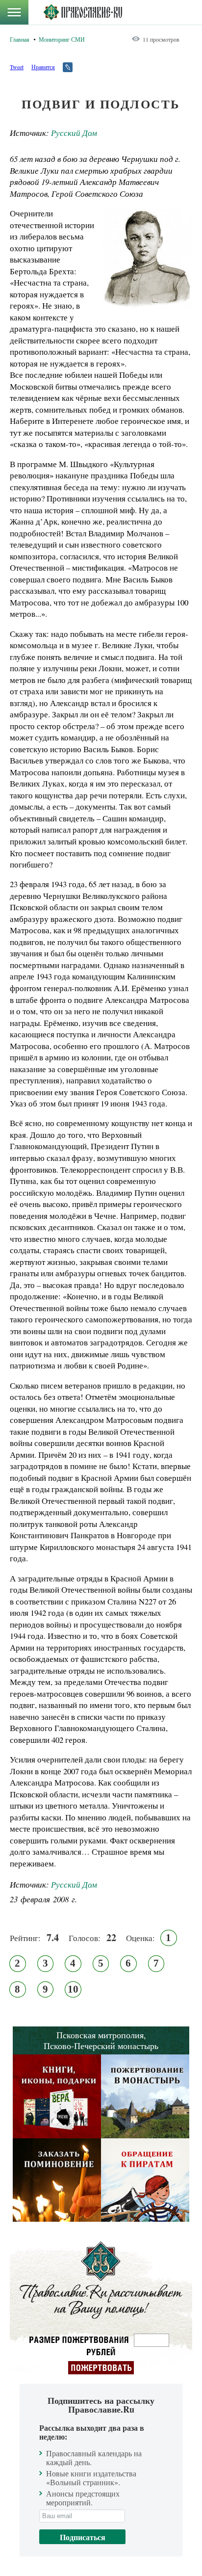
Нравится (43, 67)
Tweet (17, 67)
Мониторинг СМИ (62, 39)
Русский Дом (74, 133)
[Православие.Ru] (83, 12)
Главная (20, 39)
